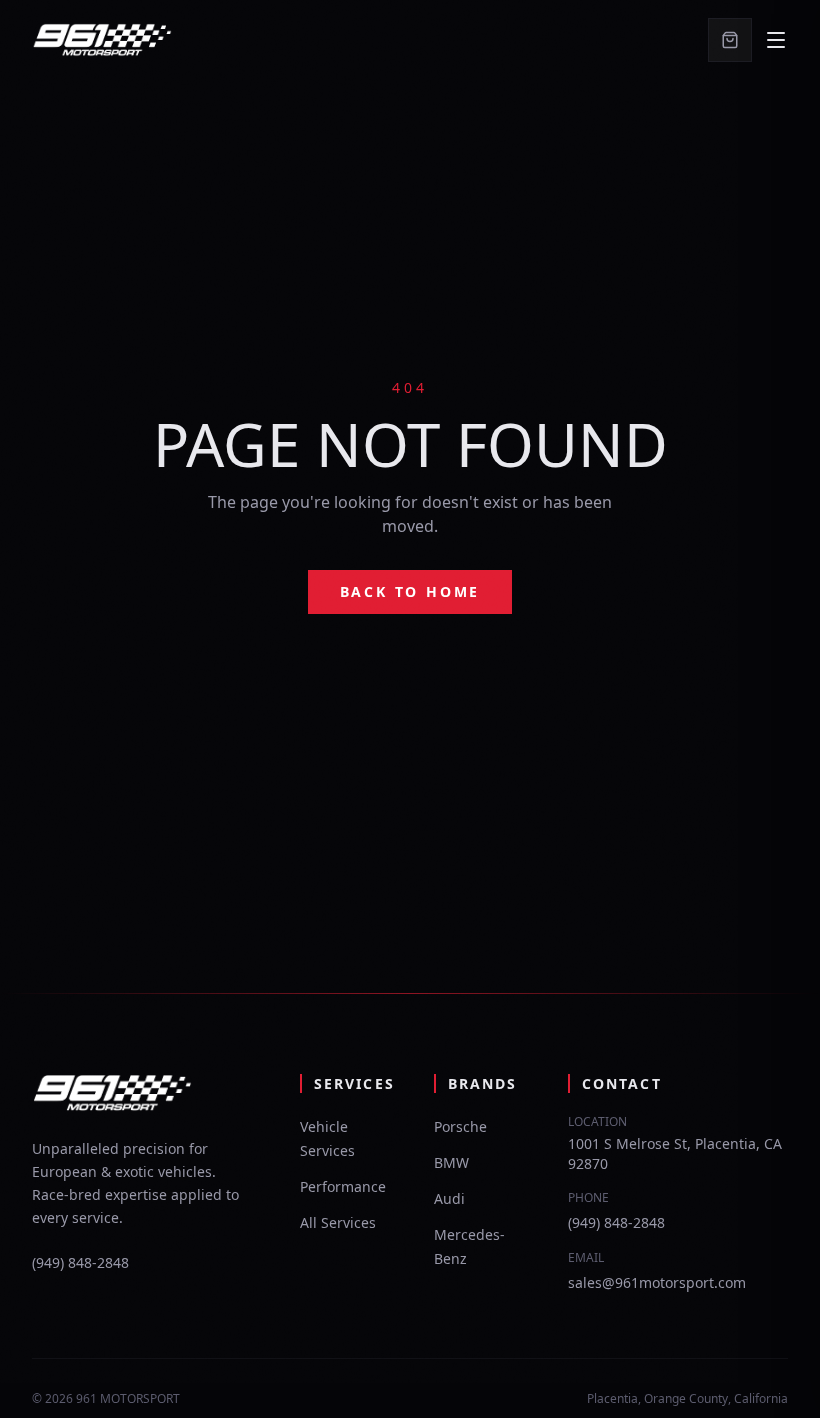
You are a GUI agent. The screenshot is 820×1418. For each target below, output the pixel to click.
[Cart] (730, 40)
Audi (449, 1198)
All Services (338, 1222)
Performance (343, 1186)
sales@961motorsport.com (657, 1282)
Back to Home (410, 591)
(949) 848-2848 (80, 1262)
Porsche (460, 1126)
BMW (451, 1162)
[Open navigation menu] (776, 40)
